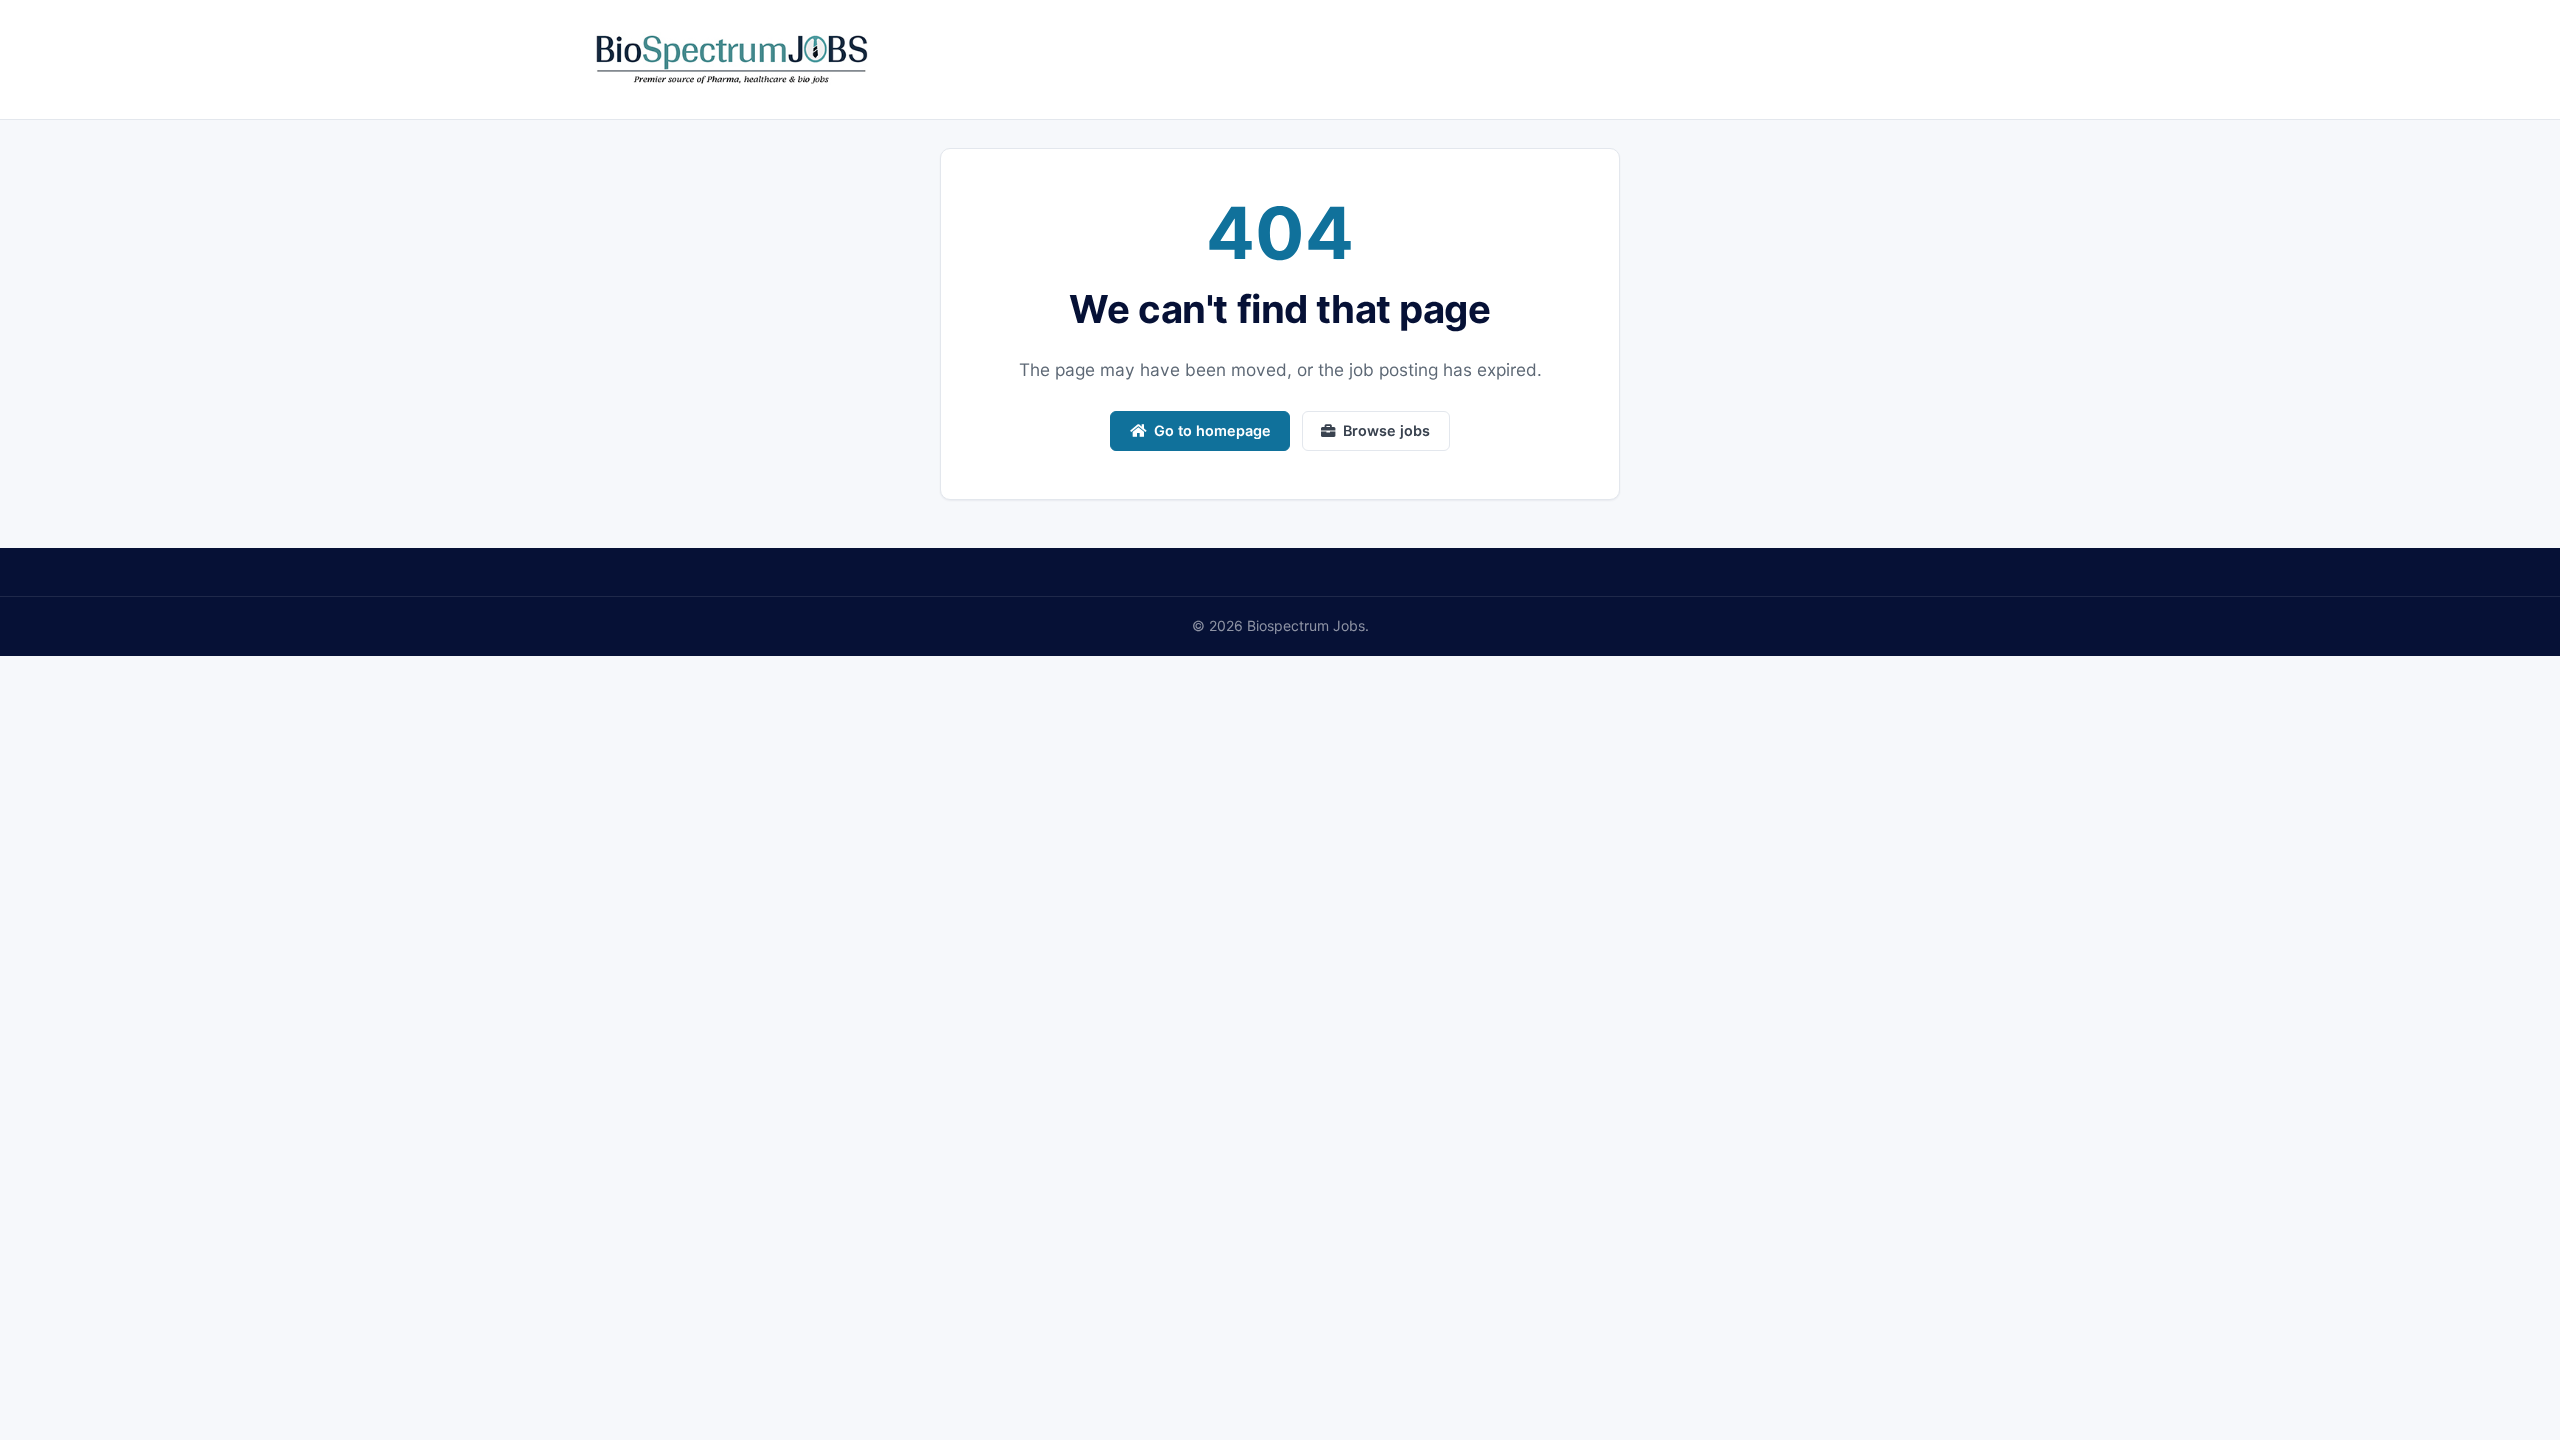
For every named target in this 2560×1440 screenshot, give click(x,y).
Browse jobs (1386, 430)
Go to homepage (1212, 430)
